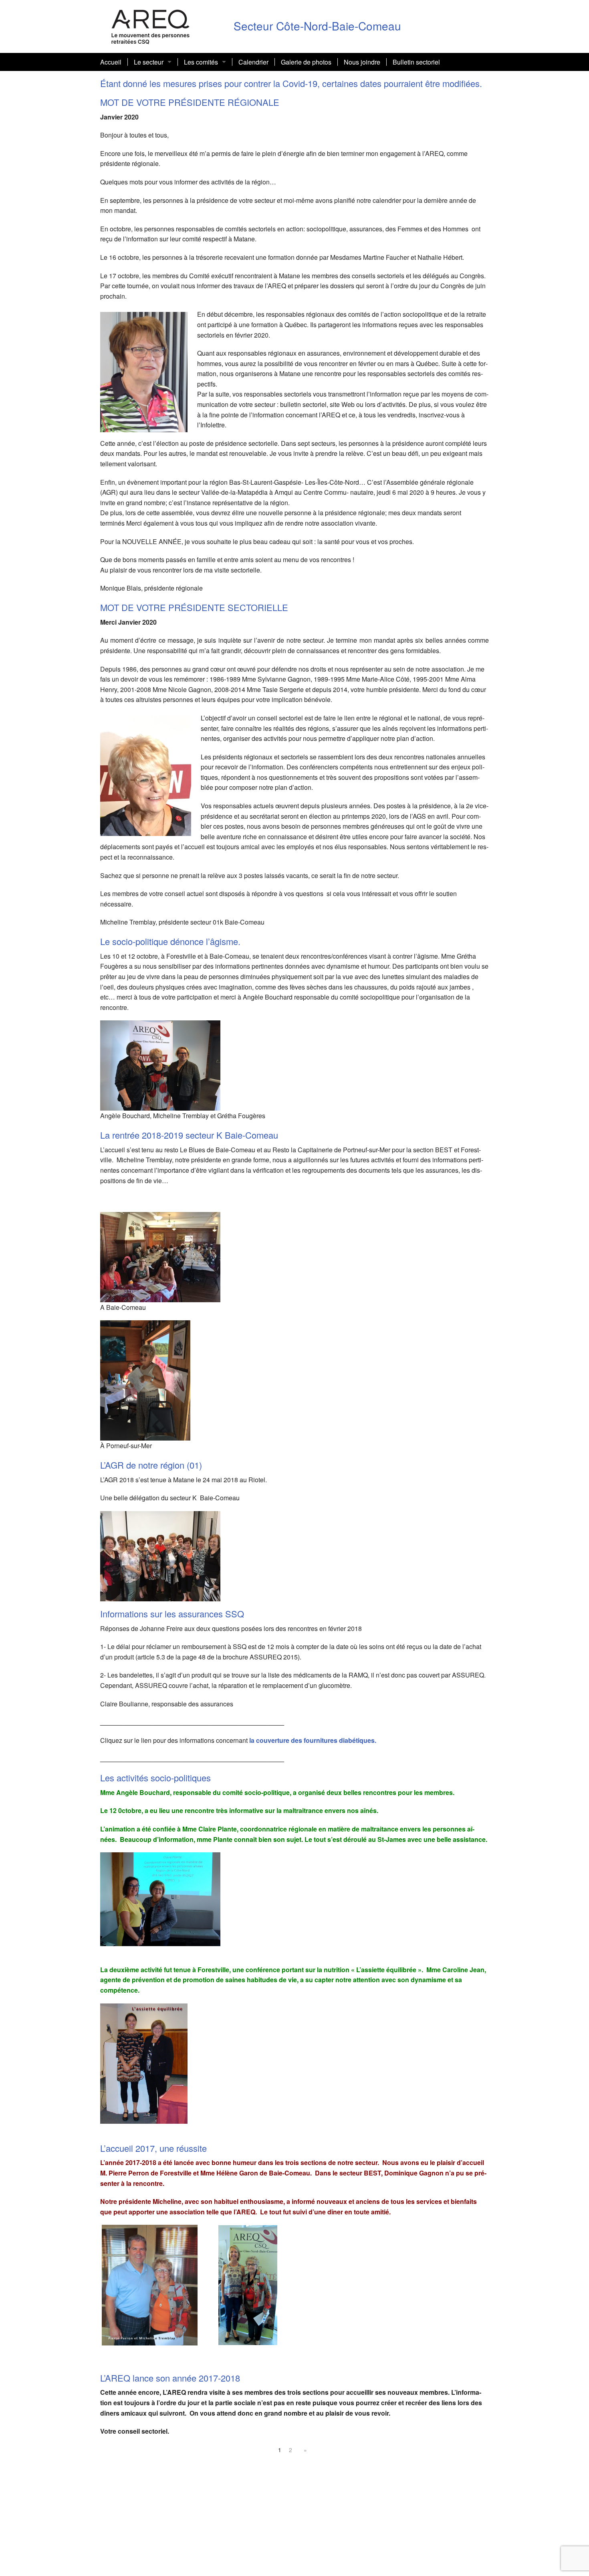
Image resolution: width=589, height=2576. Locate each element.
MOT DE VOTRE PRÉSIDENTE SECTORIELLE (194, 607)
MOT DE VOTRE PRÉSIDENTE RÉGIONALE (190, 102)
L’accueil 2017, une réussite (153, 2148)
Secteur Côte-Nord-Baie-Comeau (317, 26)
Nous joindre (362, 62)
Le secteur (149, 62)
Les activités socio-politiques (155, 1778)
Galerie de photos (306, 62)
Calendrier (253, 62)
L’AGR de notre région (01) (151, 1465)
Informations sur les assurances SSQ (172, 1614)
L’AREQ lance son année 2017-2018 (170, 2378)
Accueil (111, 62)
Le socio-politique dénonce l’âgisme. (170, 941)
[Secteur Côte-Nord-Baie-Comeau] (151, 25)
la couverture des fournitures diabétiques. (313, 1740)
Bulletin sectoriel (416, 62)
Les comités (201, 62)
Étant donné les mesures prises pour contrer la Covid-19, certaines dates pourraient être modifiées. (291, 83)
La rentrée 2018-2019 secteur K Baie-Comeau (189, 1135)
